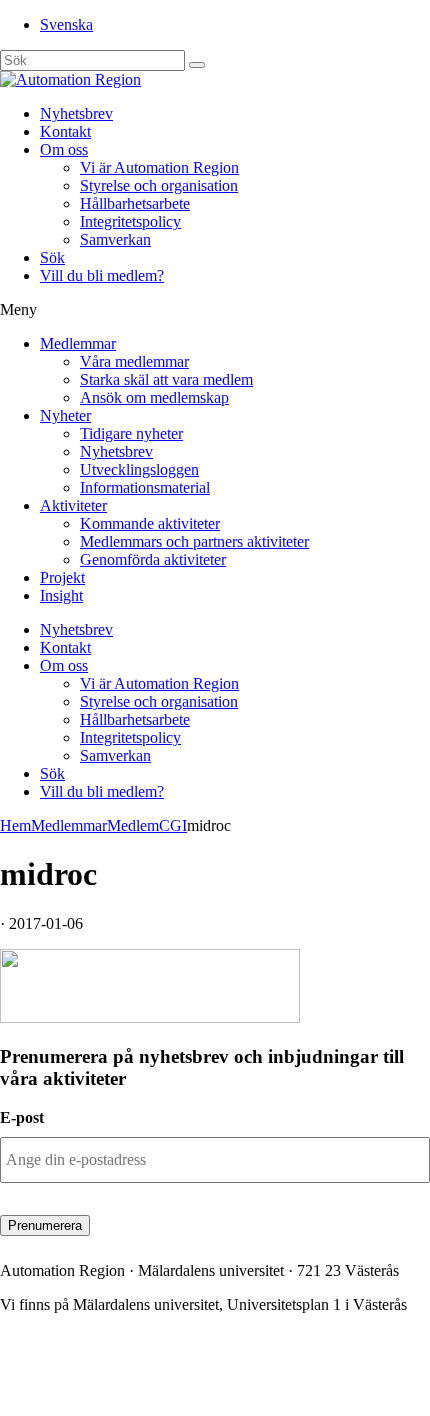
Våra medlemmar (134, 361)
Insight (61, 595)
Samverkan (115, 239)
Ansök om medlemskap (154, 397)
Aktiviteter (73, 505)
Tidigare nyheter (131, 433)
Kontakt (65, 131)
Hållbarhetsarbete (135, 203)
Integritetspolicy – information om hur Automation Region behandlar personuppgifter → (183, 1381)
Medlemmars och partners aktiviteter (194, 541)
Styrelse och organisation (159, 185)
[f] (197, 65)
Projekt (62, 577)
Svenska (66, 24)
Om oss (64, 149)
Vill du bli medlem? (102, 275)
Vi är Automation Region (159, 167)
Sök (52, 257)
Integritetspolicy (130, 221)
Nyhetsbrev (76, 113)
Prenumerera (45, 1225)
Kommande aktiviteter (150, 523)
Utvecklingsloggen (139, 469)
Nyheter (65, 415)
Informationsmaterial (145, 487)
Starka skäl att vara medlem (166, 379)
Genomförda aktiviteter (153, 559)
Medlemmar (78, 343)
